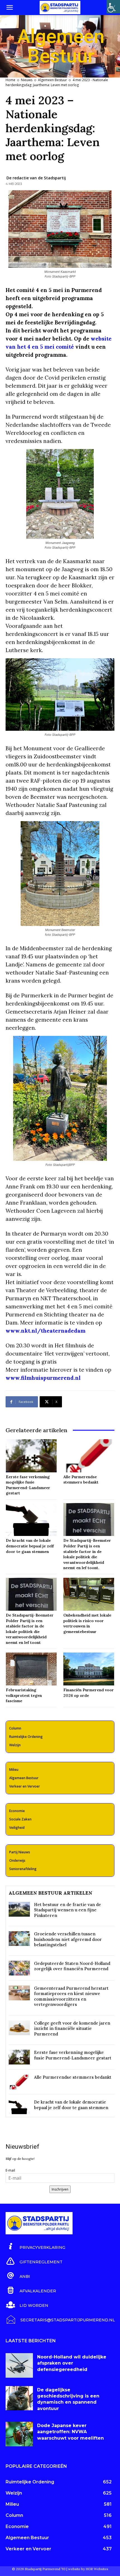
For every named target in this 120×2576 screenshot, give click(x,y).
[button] (9, 8)
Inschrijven (60, 2189)
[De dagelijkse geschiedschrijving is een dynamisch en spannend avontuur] (19, 2398)
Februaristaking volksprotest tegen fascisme (24, 1695)
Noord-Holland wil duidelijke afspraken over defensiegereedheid (72, 2363)
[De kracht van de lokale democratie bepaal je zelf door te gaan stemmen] (31, 1519)
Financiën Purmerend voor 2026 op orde (89, 1693)
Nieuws (27, 80)
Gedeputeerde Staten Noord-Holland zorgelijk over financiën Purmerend (72, 1966)
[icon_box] (35, 2247)
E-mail (10, 2170)
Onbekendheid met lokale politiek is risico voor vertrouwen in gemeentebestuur (87, 1623)
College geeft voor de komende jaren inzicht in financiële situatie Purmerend (72, 2029)
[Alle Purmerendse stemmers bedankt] (89, 1456)
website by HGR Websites (88, 2569)
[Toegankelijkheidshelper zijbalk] (113, 7)
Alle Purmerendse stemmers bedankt (81, 1480)
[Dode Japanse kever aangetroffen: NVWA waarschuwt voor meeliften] (19, 2434)
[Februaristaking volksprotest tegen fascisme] (31, 1669)
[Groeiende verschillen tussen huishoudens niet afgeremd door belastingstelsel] (19, 1939)
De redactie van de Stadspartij (36, 178)
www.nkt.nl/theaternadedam (45, 1331)
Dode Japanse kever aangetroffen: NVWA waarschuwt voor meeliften (70, 2432)
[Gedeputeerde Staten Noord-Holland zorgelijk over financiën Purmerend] (19, 1968)
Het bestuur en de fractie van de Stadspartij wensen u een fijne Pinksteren (68, 1910)
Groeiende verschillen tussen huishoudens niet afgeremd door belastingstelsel (68, 1939)
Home (10, 80)
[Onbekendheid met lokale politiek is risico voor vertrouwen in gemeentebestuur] (89, 1594)
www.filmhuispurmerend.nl (43, 1378)
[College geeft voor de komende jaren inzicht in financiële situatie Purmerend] (19, 2028)
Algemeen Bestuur (52, 80)
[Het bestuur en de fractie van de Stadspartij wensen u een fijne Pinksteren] (19, 1909)
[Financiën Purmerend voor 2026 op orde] (89, 1669)
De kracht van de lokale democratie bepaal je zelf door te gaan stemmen (30, 1546)
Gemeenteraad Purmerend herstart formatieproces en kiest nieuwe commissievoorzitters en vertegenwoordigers (71, 1996)
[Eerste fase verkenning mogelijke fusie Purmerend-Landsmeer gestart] (31, 1456)
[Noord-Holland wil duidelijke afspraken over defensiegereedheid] (19, 2365)
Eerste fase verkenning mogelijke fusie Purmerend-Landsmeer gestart (28, 1485)
